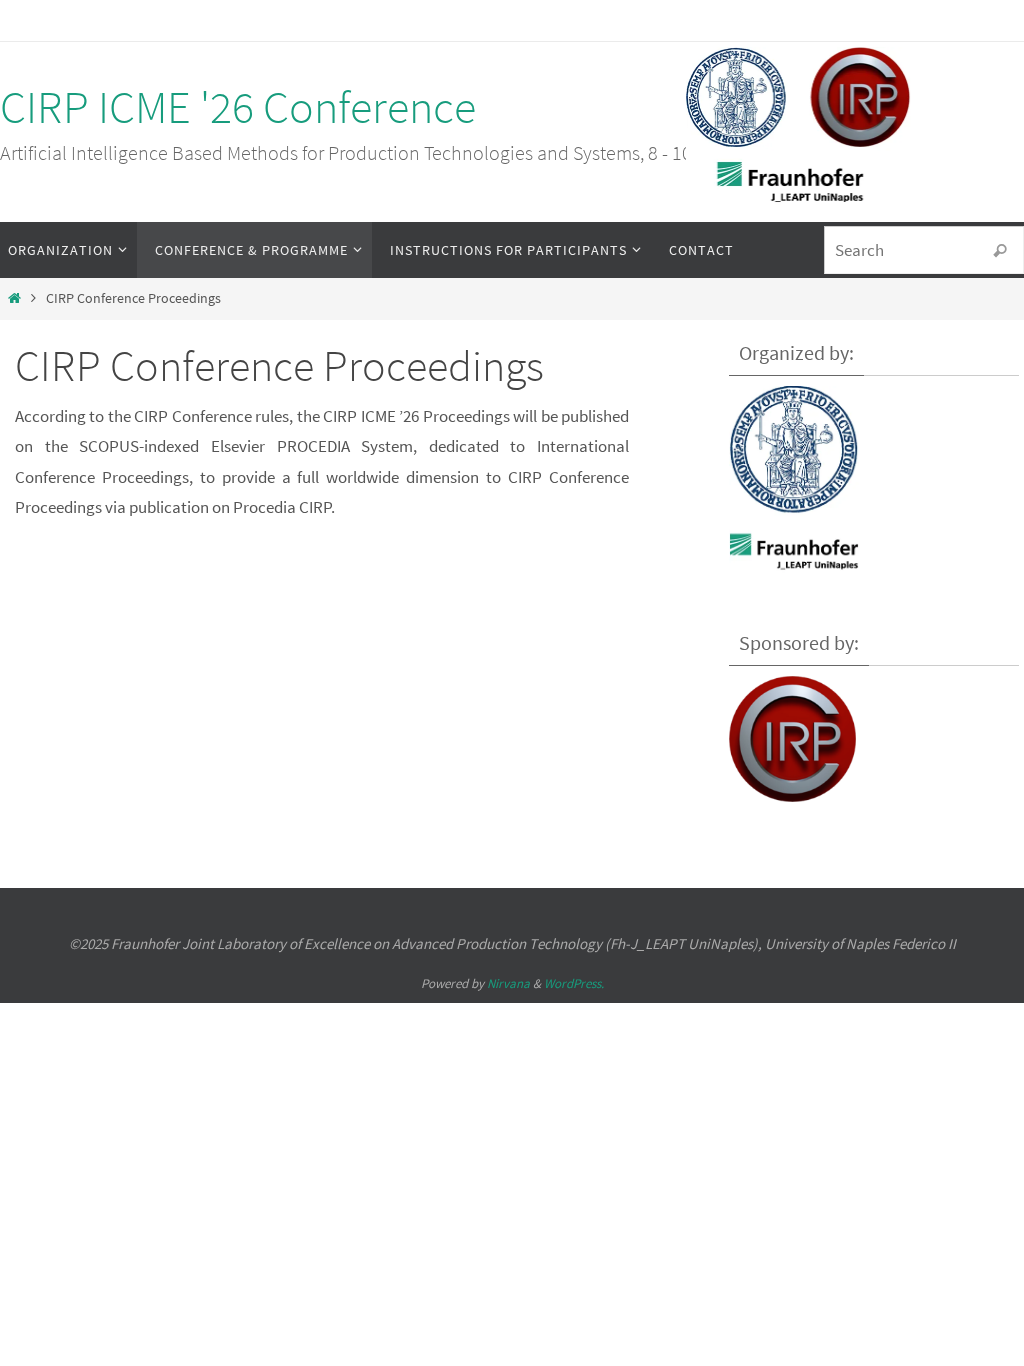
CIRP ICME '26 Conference (238, 107)
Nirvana (508, 983)
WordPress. (574, 983)
